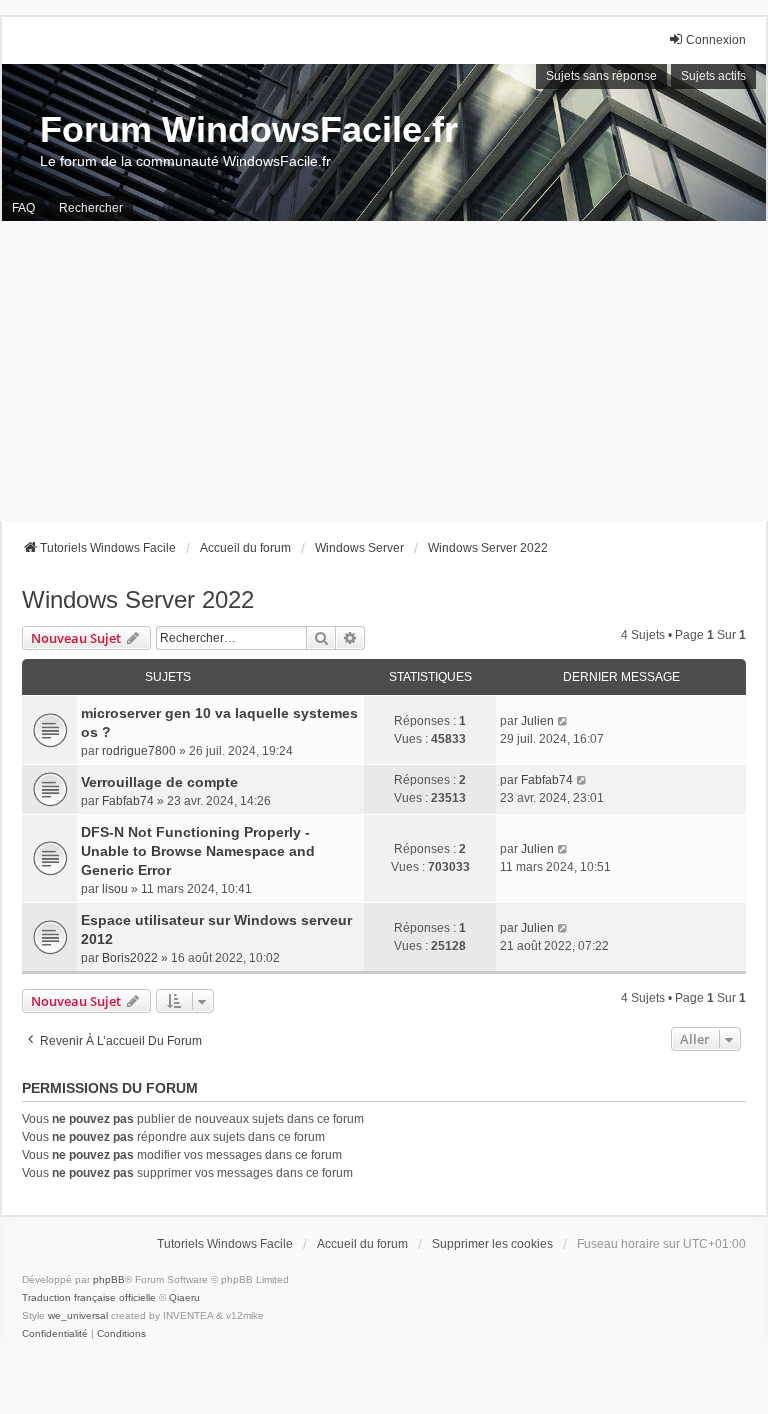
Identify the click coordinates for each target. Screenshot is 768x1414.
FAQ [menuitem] (23, 208)
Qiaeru (184, 1297)
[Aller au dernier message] (563, 721)
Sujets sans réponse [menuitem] (601, 76)
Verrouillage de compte (159, 782)
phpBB (109, 1279)
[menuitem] (55, 1334)
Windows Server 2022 (138, 599)
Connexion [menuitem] (716, 40)
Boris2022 (130, 958)
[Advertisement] (384, 371)
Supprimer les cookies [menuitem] (492, 1244)
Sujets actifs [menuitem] (713, 76)
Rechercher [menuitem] (91, 208)
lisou (115, 889)
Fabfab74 (128, 801)
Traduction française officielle (89, 1297)
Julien (537, 721)
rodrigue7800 (139, 751)
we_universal (78, 1315)
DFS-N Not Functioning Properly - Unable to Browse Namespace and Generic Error (198, 851)
